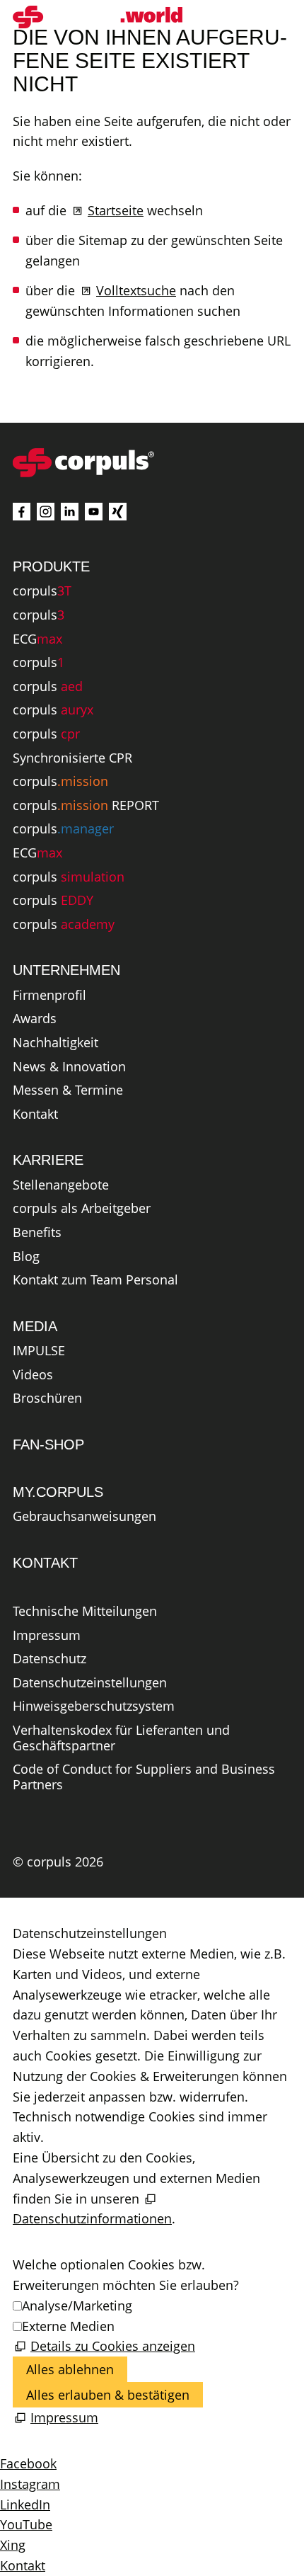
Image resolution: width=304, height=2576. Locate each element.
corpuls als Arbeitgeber (82, 1209)
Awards (35, 1019)
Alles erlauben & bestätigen (108, 2395)
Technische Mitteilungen (85, 1612)
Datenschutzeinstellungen (90, 1683)
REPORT (86, 806)
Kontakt (35, 1115)
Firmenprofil (49, 996)
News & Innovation (69, 1067)
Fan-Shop (48, 1444)
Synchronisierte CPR (72, 758)
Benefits (37, 1233)
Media (35, 1326)
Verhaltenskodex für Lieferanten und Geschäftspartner (121, 1738)
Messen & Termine (68, 1090)
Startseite (116, 210)
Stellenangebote (61, 1185)
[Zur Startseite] (98, 17)
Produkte (51, 566)
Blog (26, 1257)
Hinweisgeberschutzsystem (94, 1706)
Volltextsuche (136, 290)
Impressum (47, 1636)
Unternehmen (66, 970)
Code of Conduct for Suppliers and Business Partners (144, 1777)
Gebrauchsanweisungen (84, 1517)
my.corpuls (58, 1492)
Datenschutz (49, 1659)
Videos (33, 1375)
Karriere (48, 1160)
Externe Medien (68, 2326)
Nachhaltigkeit (55, 1043)
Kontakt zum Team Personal (95, 1280)
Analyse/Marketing (77, 2306)
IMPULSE (39, 1351)
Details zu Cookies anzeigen (113, 2346)
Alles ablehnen (70, 2369)
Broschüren (47, 1398)
